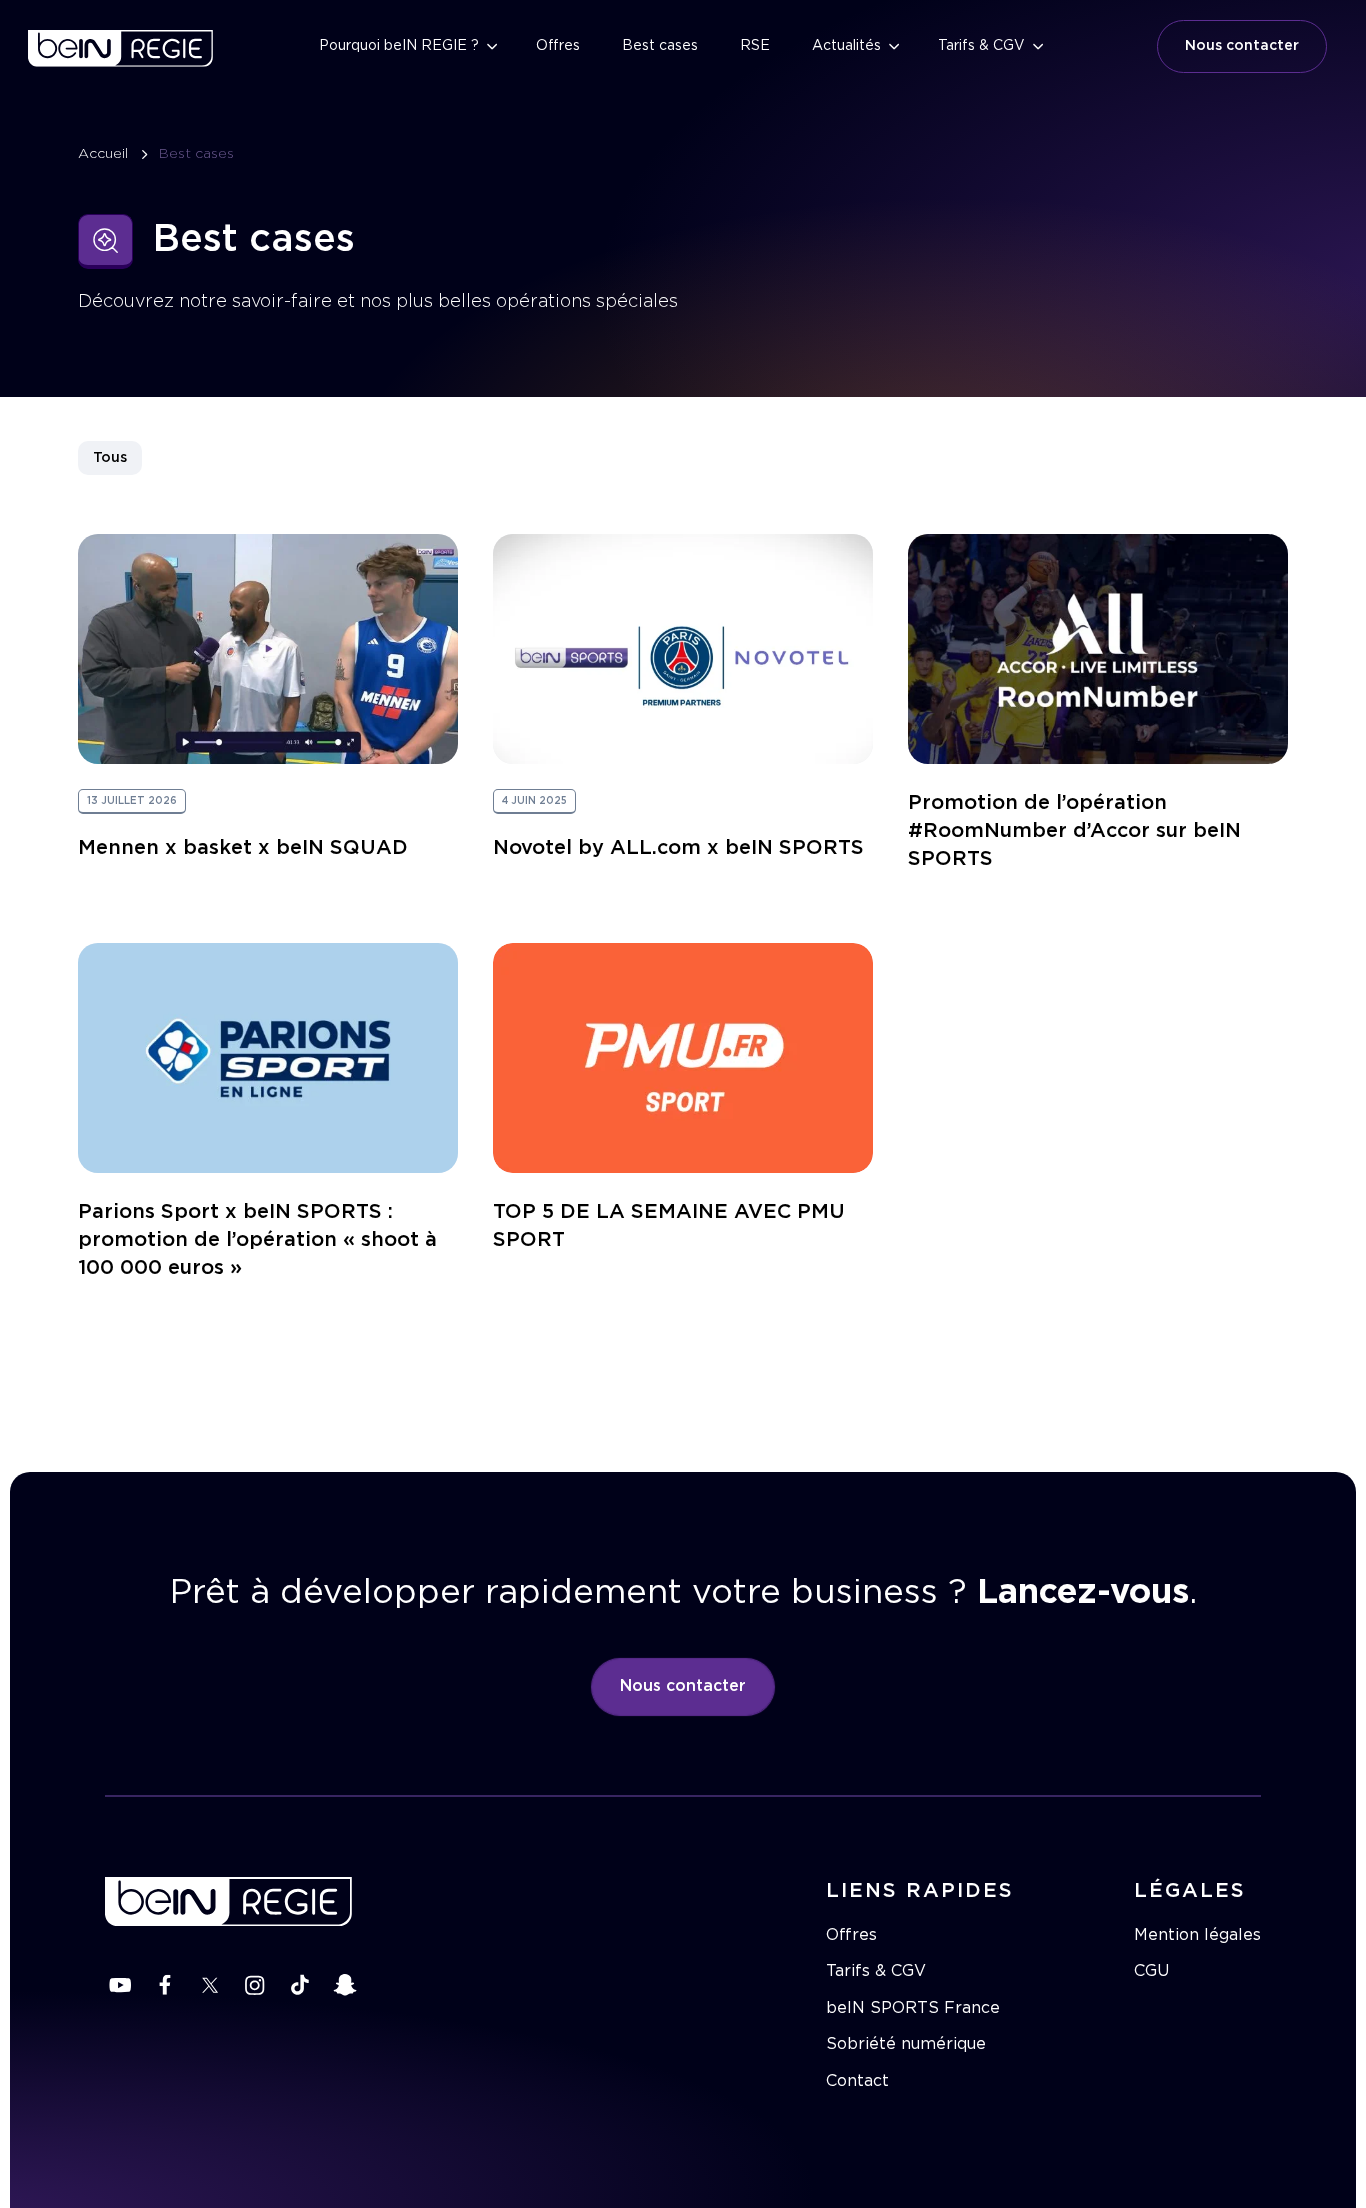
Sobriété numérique (906, 2044)
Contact (857, 2081)
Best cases (660, 46)
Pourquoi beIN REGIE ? (399, 46)
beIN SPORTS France (913, 2008)
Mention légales (1197, 1935)
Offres (558, 46)
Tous (110, 458)
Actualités (846, 46)
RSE (755, 46)
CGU (1151, 1971)
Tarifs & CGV (981, 46)
